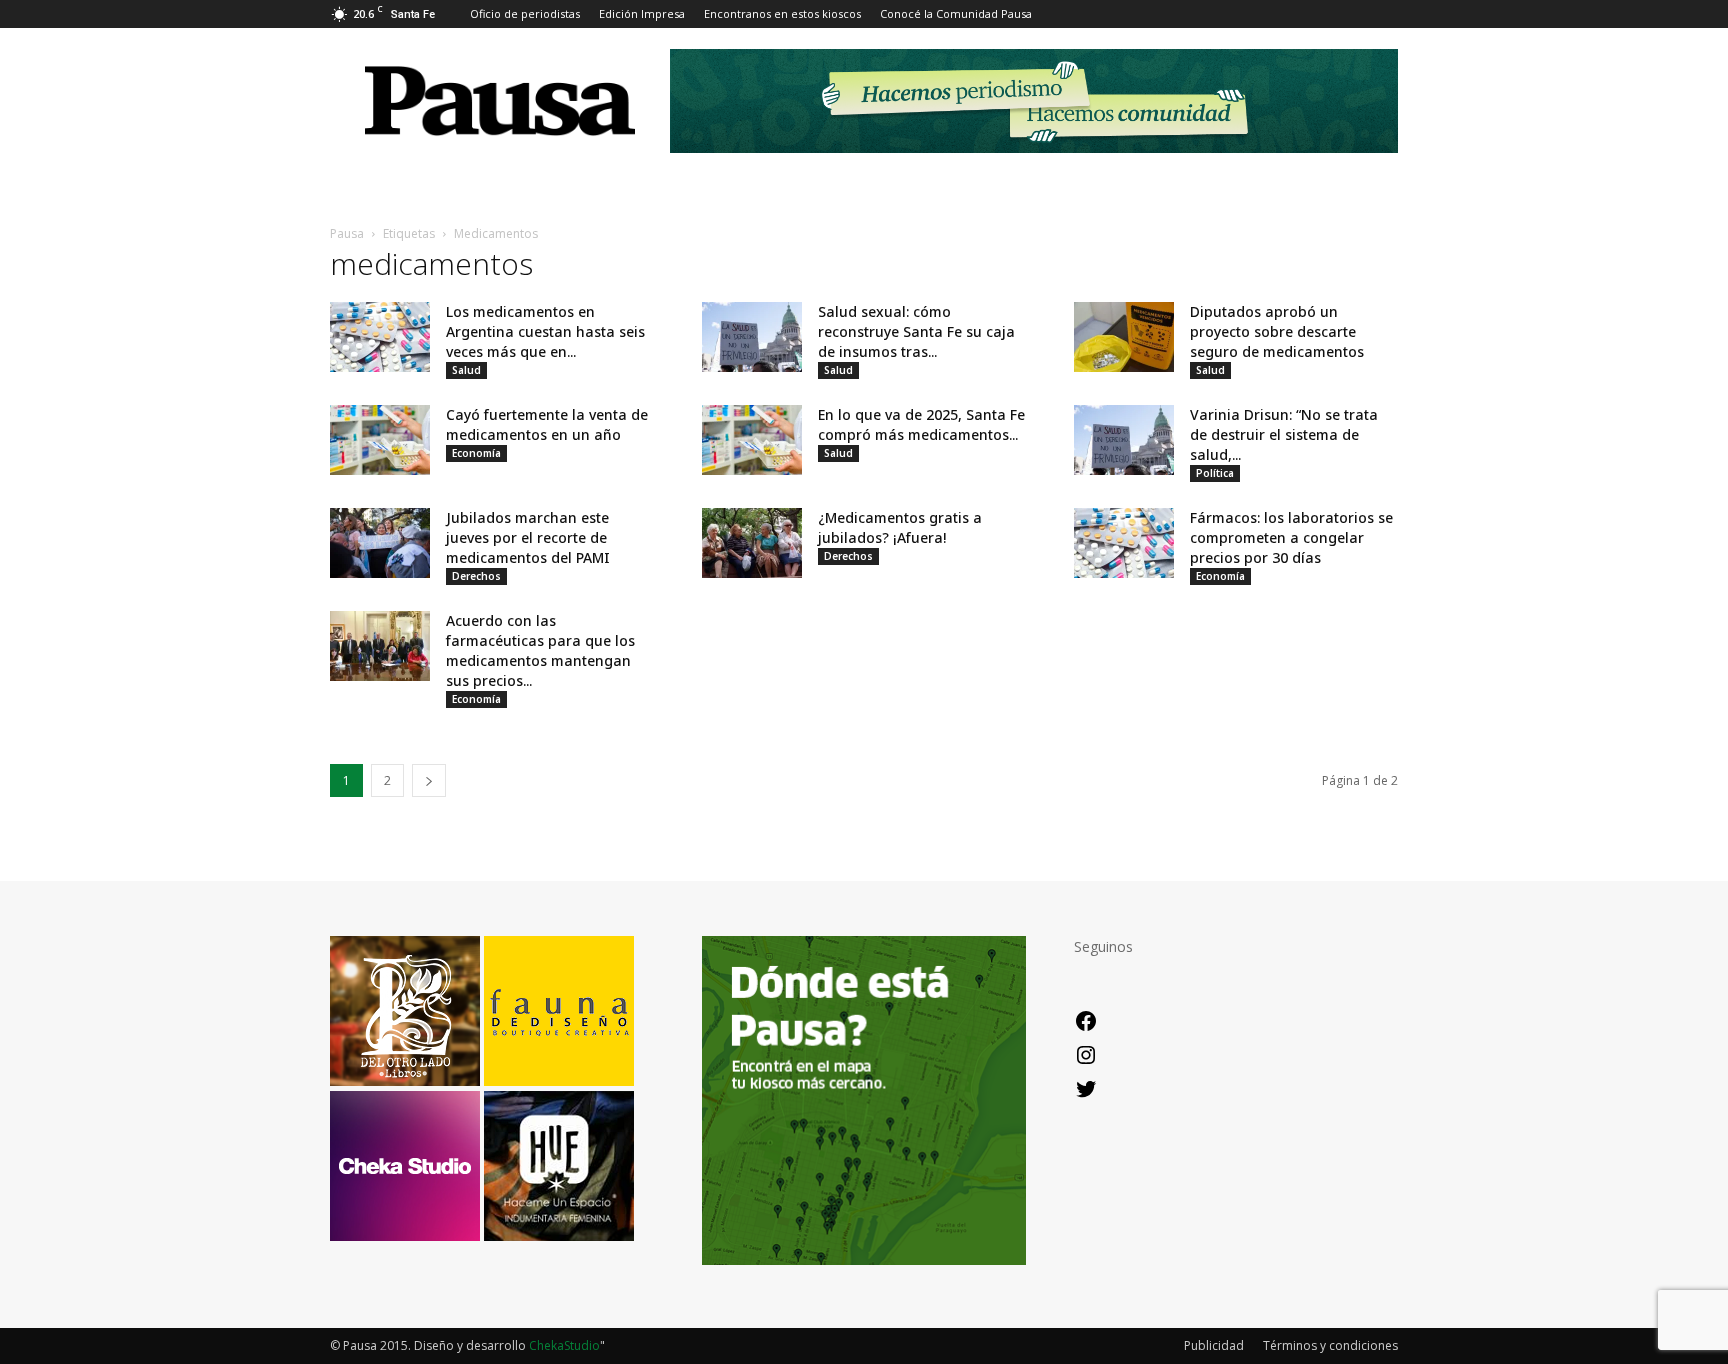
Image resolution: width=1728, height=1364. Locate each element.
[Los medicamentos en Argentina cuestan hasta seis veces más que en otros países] (380, 337)
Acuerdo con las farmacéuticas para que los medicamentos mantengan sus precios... (540, 650)
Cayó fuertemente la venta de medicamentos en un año (547, 424)
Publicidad (1214, 1345)
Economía (476, 453)
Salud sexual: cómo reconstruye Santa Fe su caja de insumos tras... (916, 331)
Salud (466, 370)
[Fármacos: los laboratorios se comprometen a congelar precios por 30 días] (1124, 543)
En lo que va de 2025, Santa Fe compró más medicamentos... (921, 424)
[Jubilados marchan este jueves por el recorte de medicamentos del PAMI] (380, 543)
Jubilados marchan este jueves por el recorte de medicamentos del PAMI (528, 537)
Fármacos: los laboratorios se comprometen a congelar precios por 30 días (1291, 537)
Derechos (476, 576)
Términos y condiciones (1330, 1345)
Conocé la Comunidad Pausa (956, 13)
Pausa (347, 233)
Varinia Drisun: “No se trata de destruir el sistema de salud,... (1284, 434)
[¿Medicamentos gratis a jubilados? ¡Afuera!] (752, 543)
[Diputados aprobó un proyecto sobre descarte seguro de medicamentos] (1124, 337)
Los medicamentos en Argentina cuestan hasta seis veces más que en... (545, 331)
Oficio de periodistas (525, 13)
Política (1215, 473)
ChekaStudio (564, 1345)
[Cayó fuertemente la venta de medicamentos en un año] (380, 440)
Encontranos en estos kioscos (782, 13)
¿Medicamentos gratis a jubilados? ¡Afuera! (900, 527)
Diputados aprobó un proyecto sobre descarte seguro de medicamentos (1277, 331)
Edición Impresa (642, 13)
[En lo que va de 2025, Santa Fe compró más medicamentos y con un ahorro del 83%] (752, 440)
